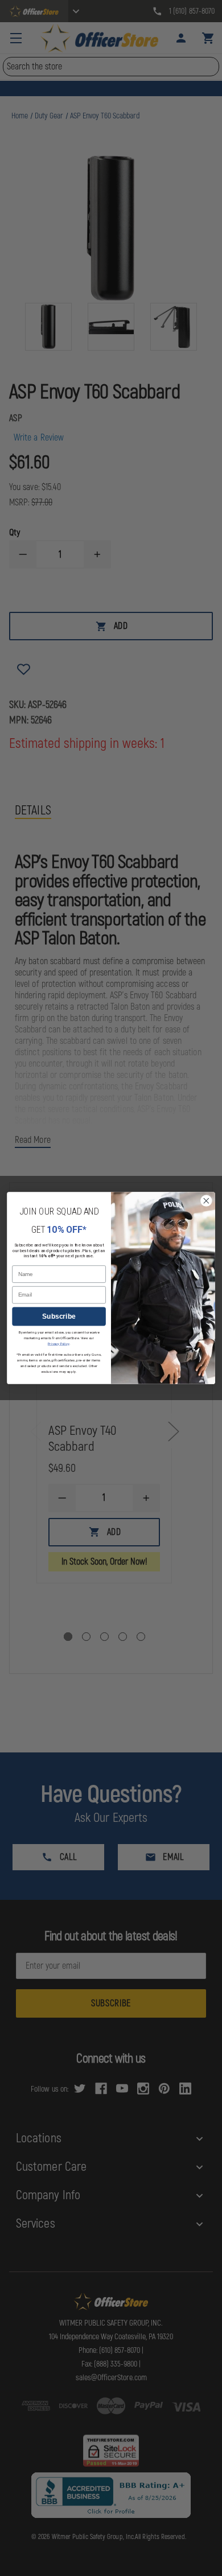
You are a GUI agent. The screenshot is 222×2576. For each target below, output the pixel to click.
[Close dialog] (206, 1201)
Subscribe (59, 1316)
